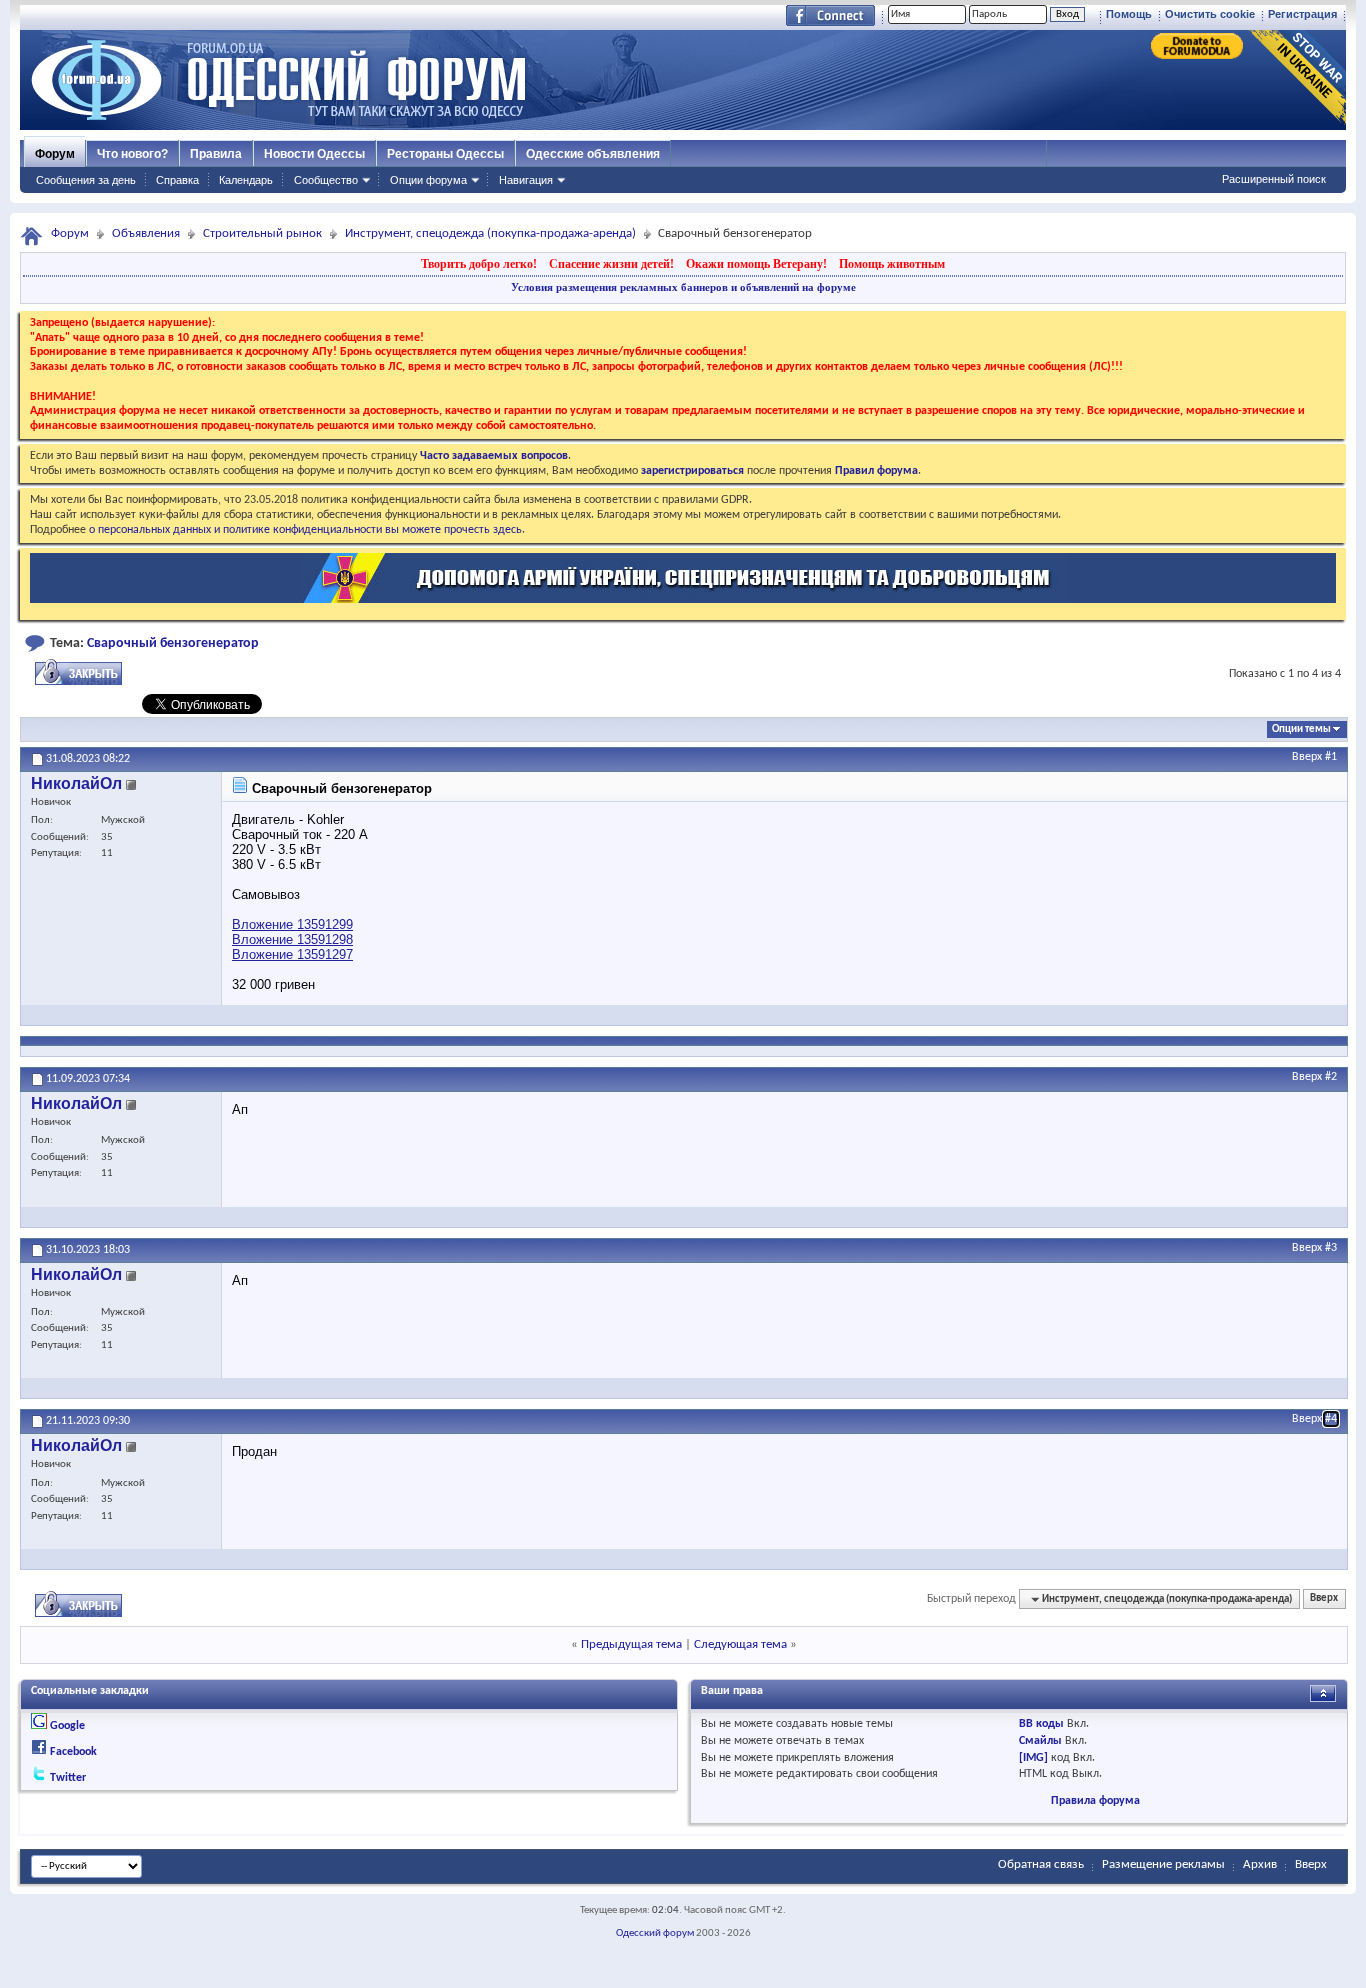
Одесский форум (655, 1933)
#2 (1331, 1077)
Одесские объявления (593, 154)
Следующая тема (740, 1644)
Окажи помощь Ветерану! (756, 264)
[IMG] (1033, 1758)
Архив (1260, 1864)
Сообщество (326, 180)
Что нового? (132, 154)
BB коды (1041, 1724)
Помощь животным (892, 264)
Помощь (1129, 14)
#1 (1331, 757)
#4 (1331, 1419)
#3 (1331, 1248)
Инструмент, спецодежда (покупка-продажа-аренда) (490, 233)
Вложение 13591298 (292, 939)
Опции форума (428, 180)
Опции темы (1301, 729)
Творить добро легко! (479, 264)
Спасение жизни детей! (611, 264)
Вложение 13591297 (292, 954)
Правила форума (1095, 1801)
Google (67, 1726)
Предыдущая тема (631, 1644)
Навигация (526, 180)
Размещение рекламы (1163, 1864)
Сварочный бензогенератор (173, 643)
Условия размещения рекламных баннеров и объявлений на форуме (683, 287)
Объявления (146, 233)
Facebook (73, 1752)
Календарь (246, 180)
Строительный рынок (262, 233)
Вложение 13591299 (292, 924)
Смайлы (1040, 1741)
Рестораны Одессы (445, 154)
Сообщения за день (86, 180)
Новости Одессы (314, 154)
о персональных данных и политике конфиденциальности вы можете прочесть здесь (305, 530)
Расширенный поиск (1274, 179)
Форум (55, 154)
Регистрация (1302, 14)
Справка (177, 180)
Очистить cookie (1210, 14)
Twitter (68, 1778)
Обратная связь (1041, 1864)
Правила (216, 154)
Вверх (1307, 757)
